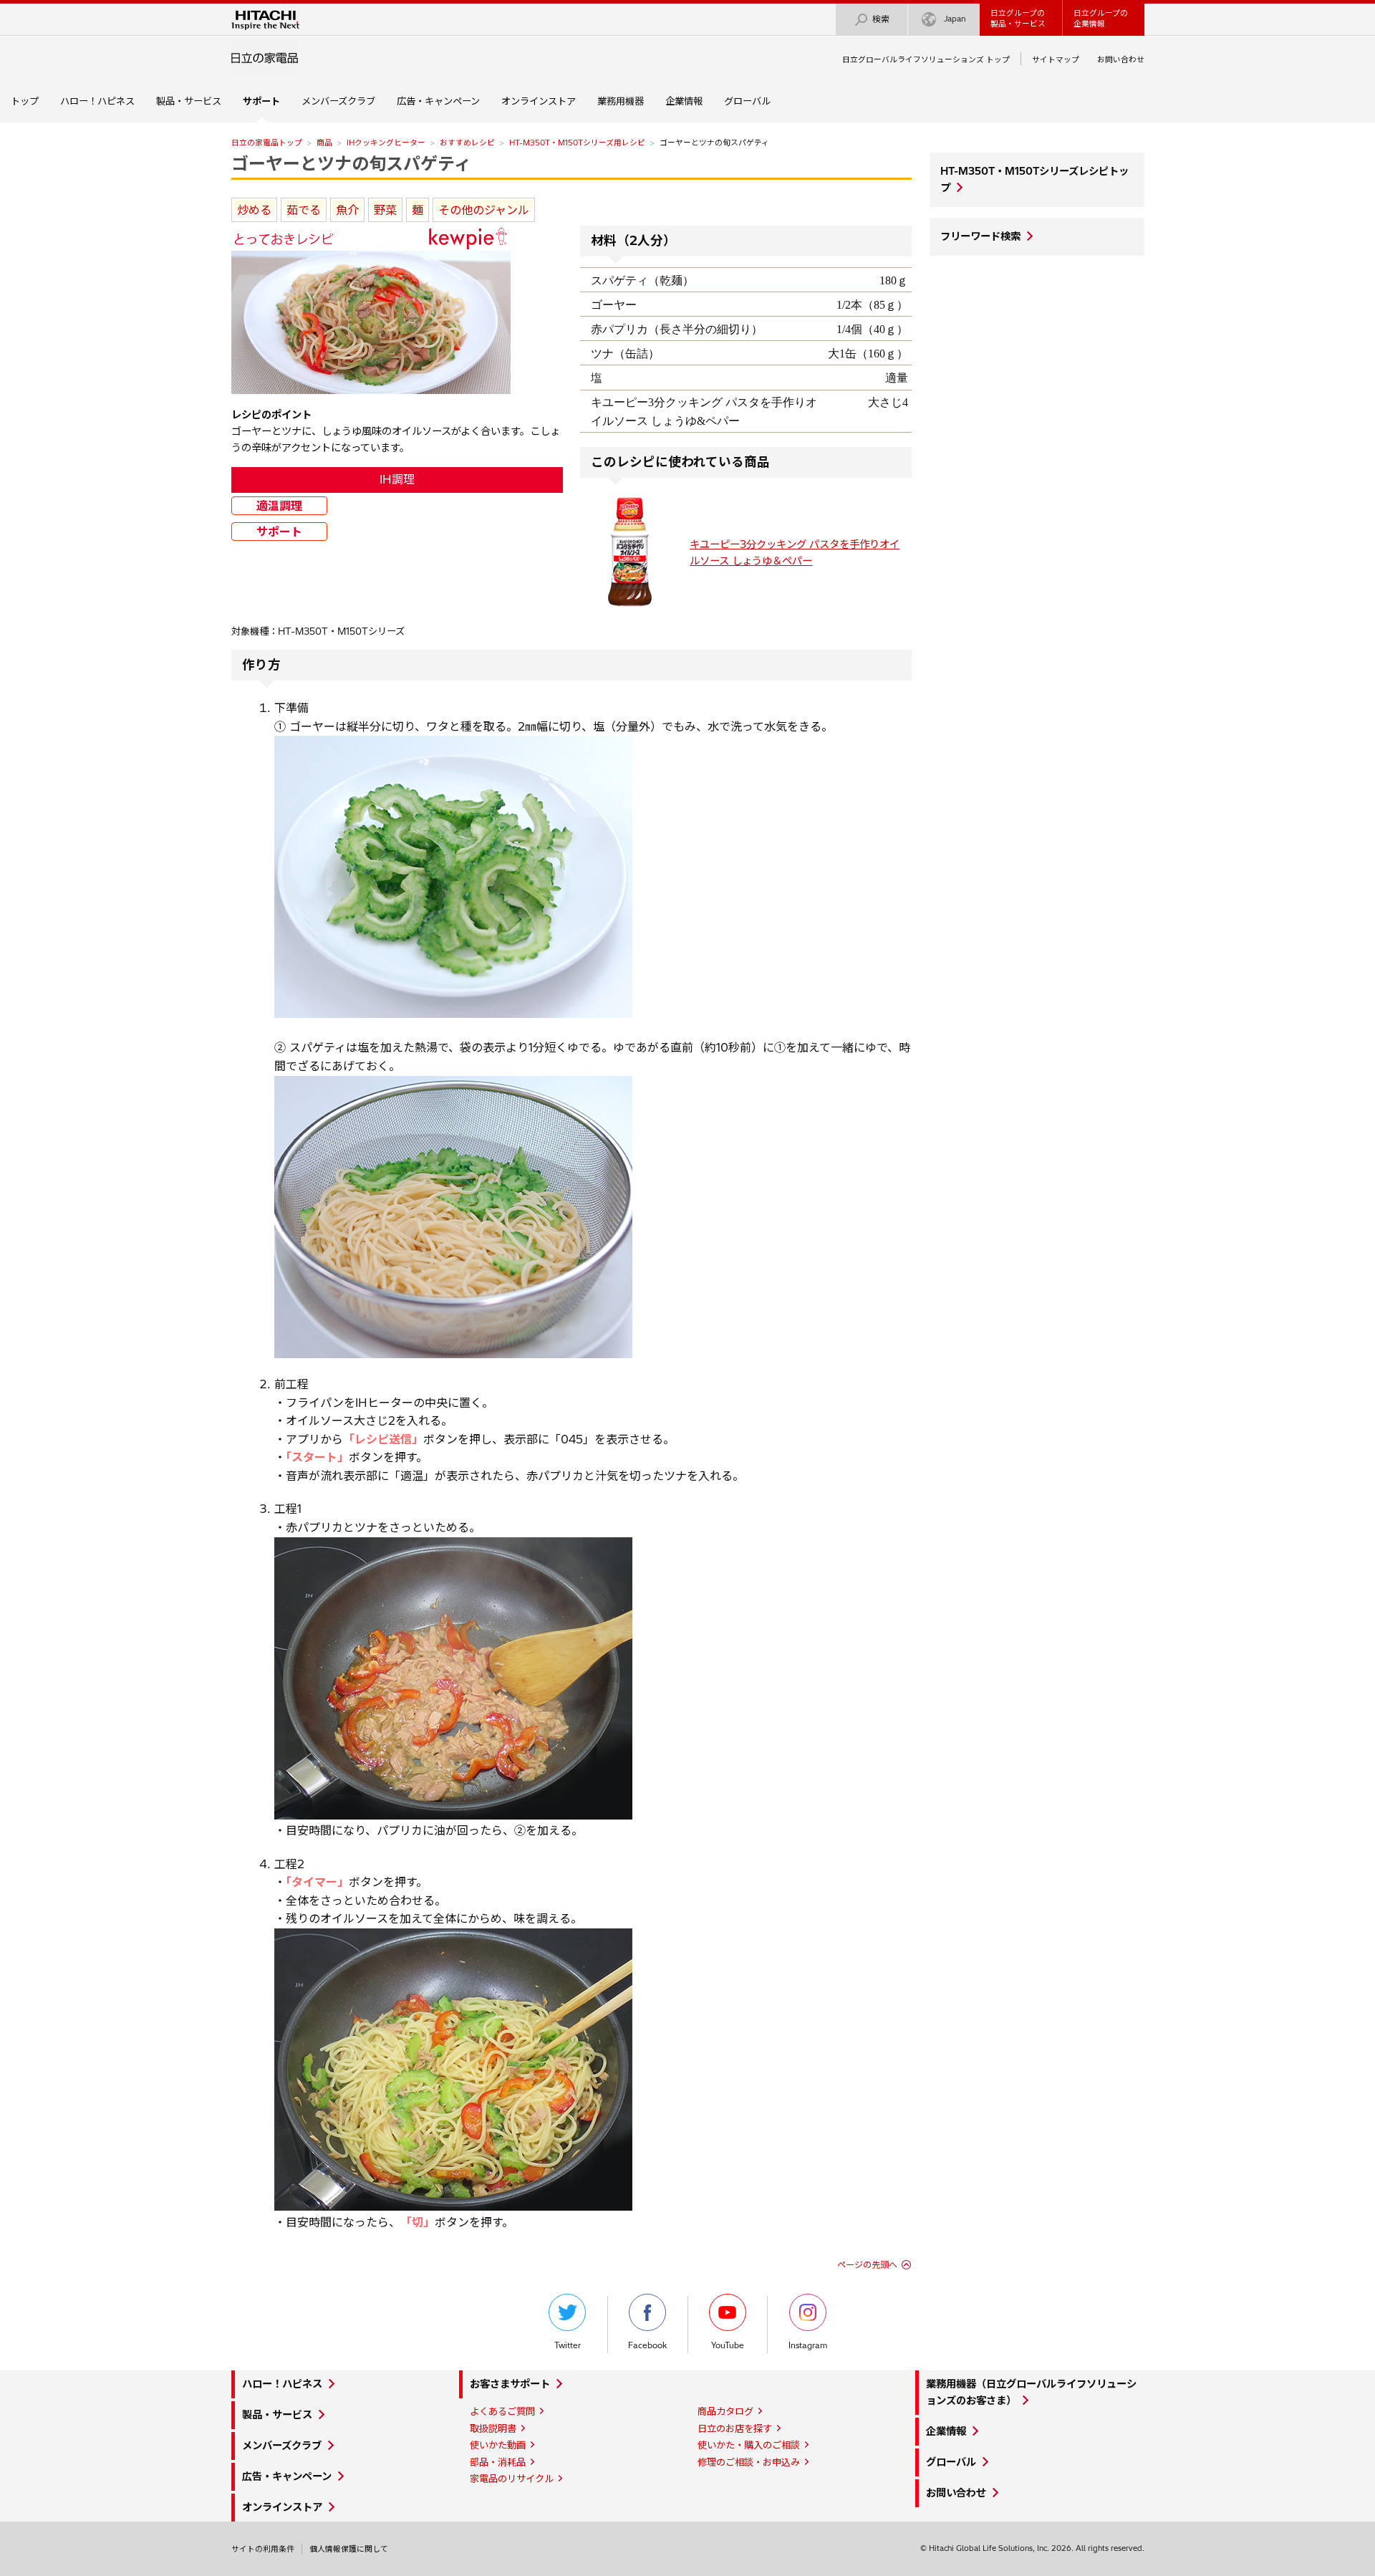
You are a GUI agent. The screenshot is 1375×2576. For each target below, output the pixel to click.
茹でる (304, 210)
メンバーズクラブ (338, 101)
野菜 (385, 210)
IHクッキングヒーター (386, 143)
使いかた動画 (498, 2445)
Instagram (808, 2345)
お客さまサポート (510, 2384)
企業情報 (684, 101)
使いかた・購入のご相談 (749, 2445)
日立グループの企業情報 (1101, 18)
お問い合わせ (1121, 59)
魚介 (347, 210)
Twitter (568, 2345)
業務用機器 (621, 101)
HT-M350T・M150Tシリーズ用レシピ (577, 143)
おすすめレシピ (467, 143)
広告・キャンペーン (438, 101)
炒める (254, 210)
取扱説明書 (493, 2428)
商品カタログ (725, 2411)
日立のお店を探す (735, 2428)
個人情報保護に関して (349, 2549)
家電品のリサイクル (512, 2479)
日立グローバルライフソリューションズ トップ (926, 59)
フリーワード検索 (980, 236)
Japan (955, 19)
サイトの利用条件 (263, 2549)
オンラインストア (539, 101)
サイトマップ (1056, 59)
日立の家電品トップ (267, 143)
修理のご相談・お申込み (749, 2462)
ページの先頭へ (867, 2265)
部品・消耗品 (498, 2462)
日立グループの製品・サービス (1018, 18)
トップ (25, 101)
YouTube (728, 2345)
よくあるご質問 (502, 2411)
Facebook (647, 2345)
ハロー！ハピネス (97, 101)
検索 (881, 19)
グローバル (747, 101)
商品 (324, 143)
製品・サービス (189, 101)
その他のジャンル (484, 210)
